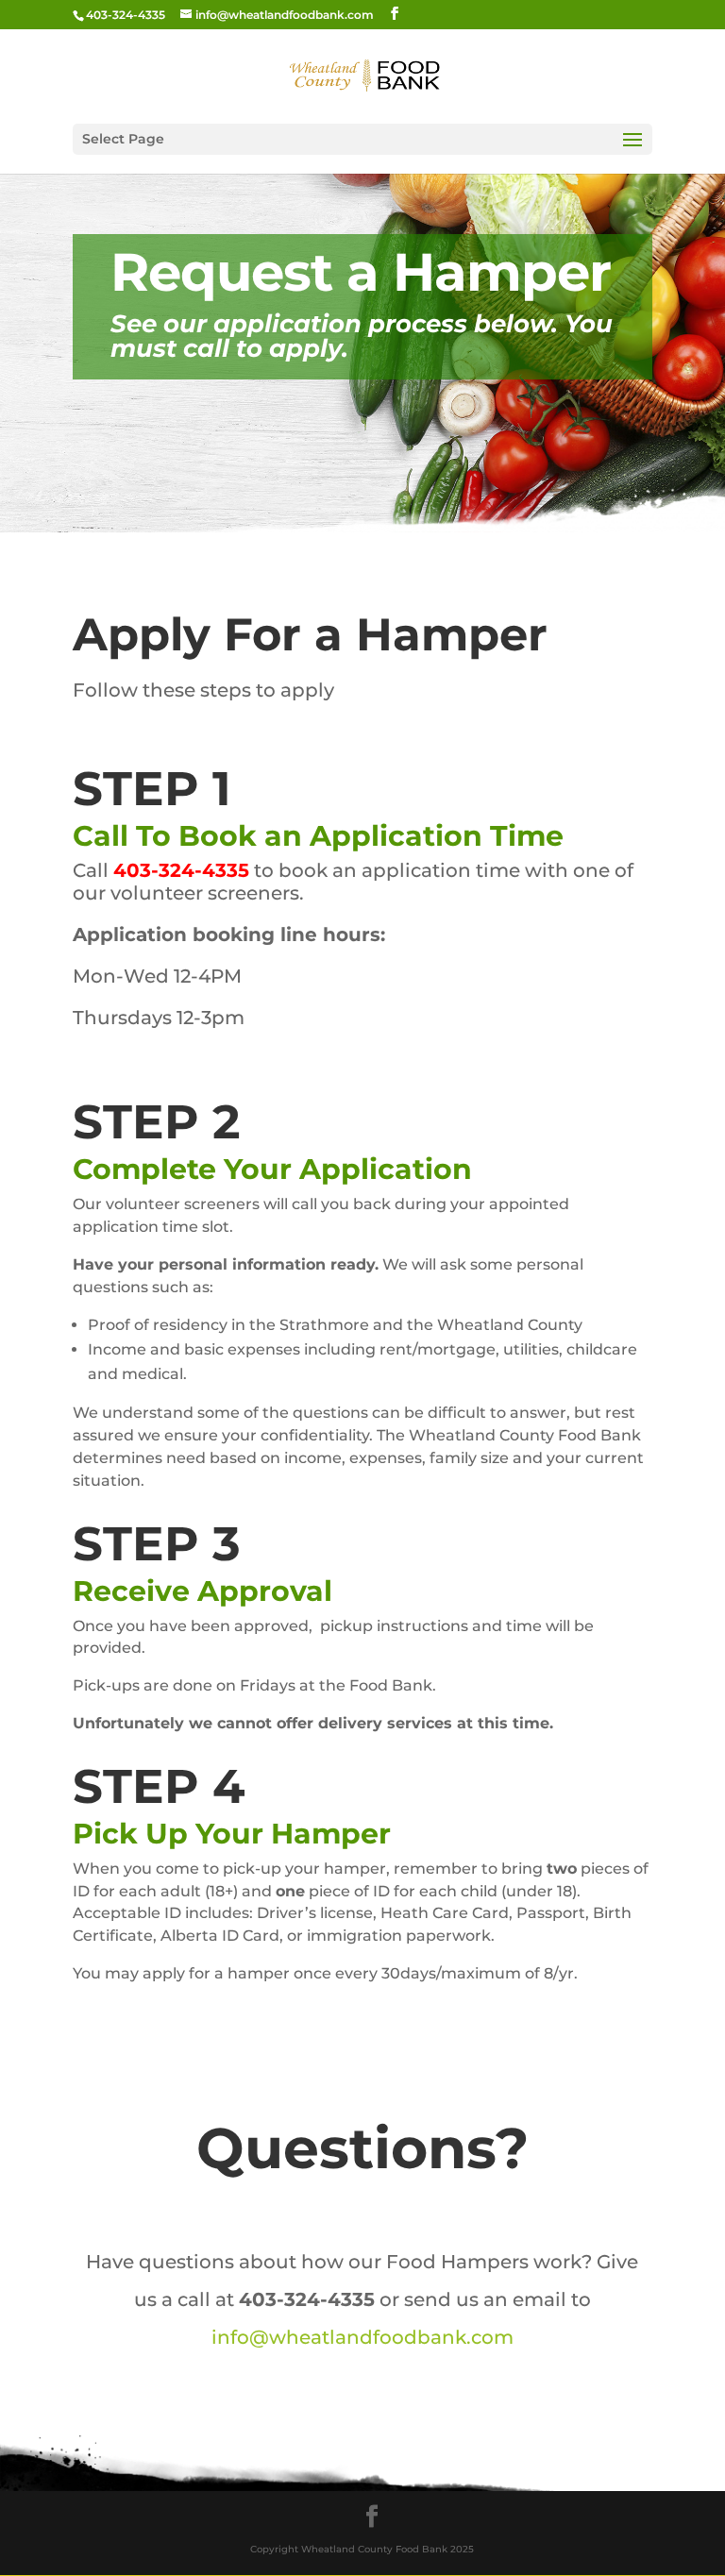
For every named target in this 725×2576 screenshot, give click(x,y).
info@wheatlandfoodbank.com (362, 2337)
